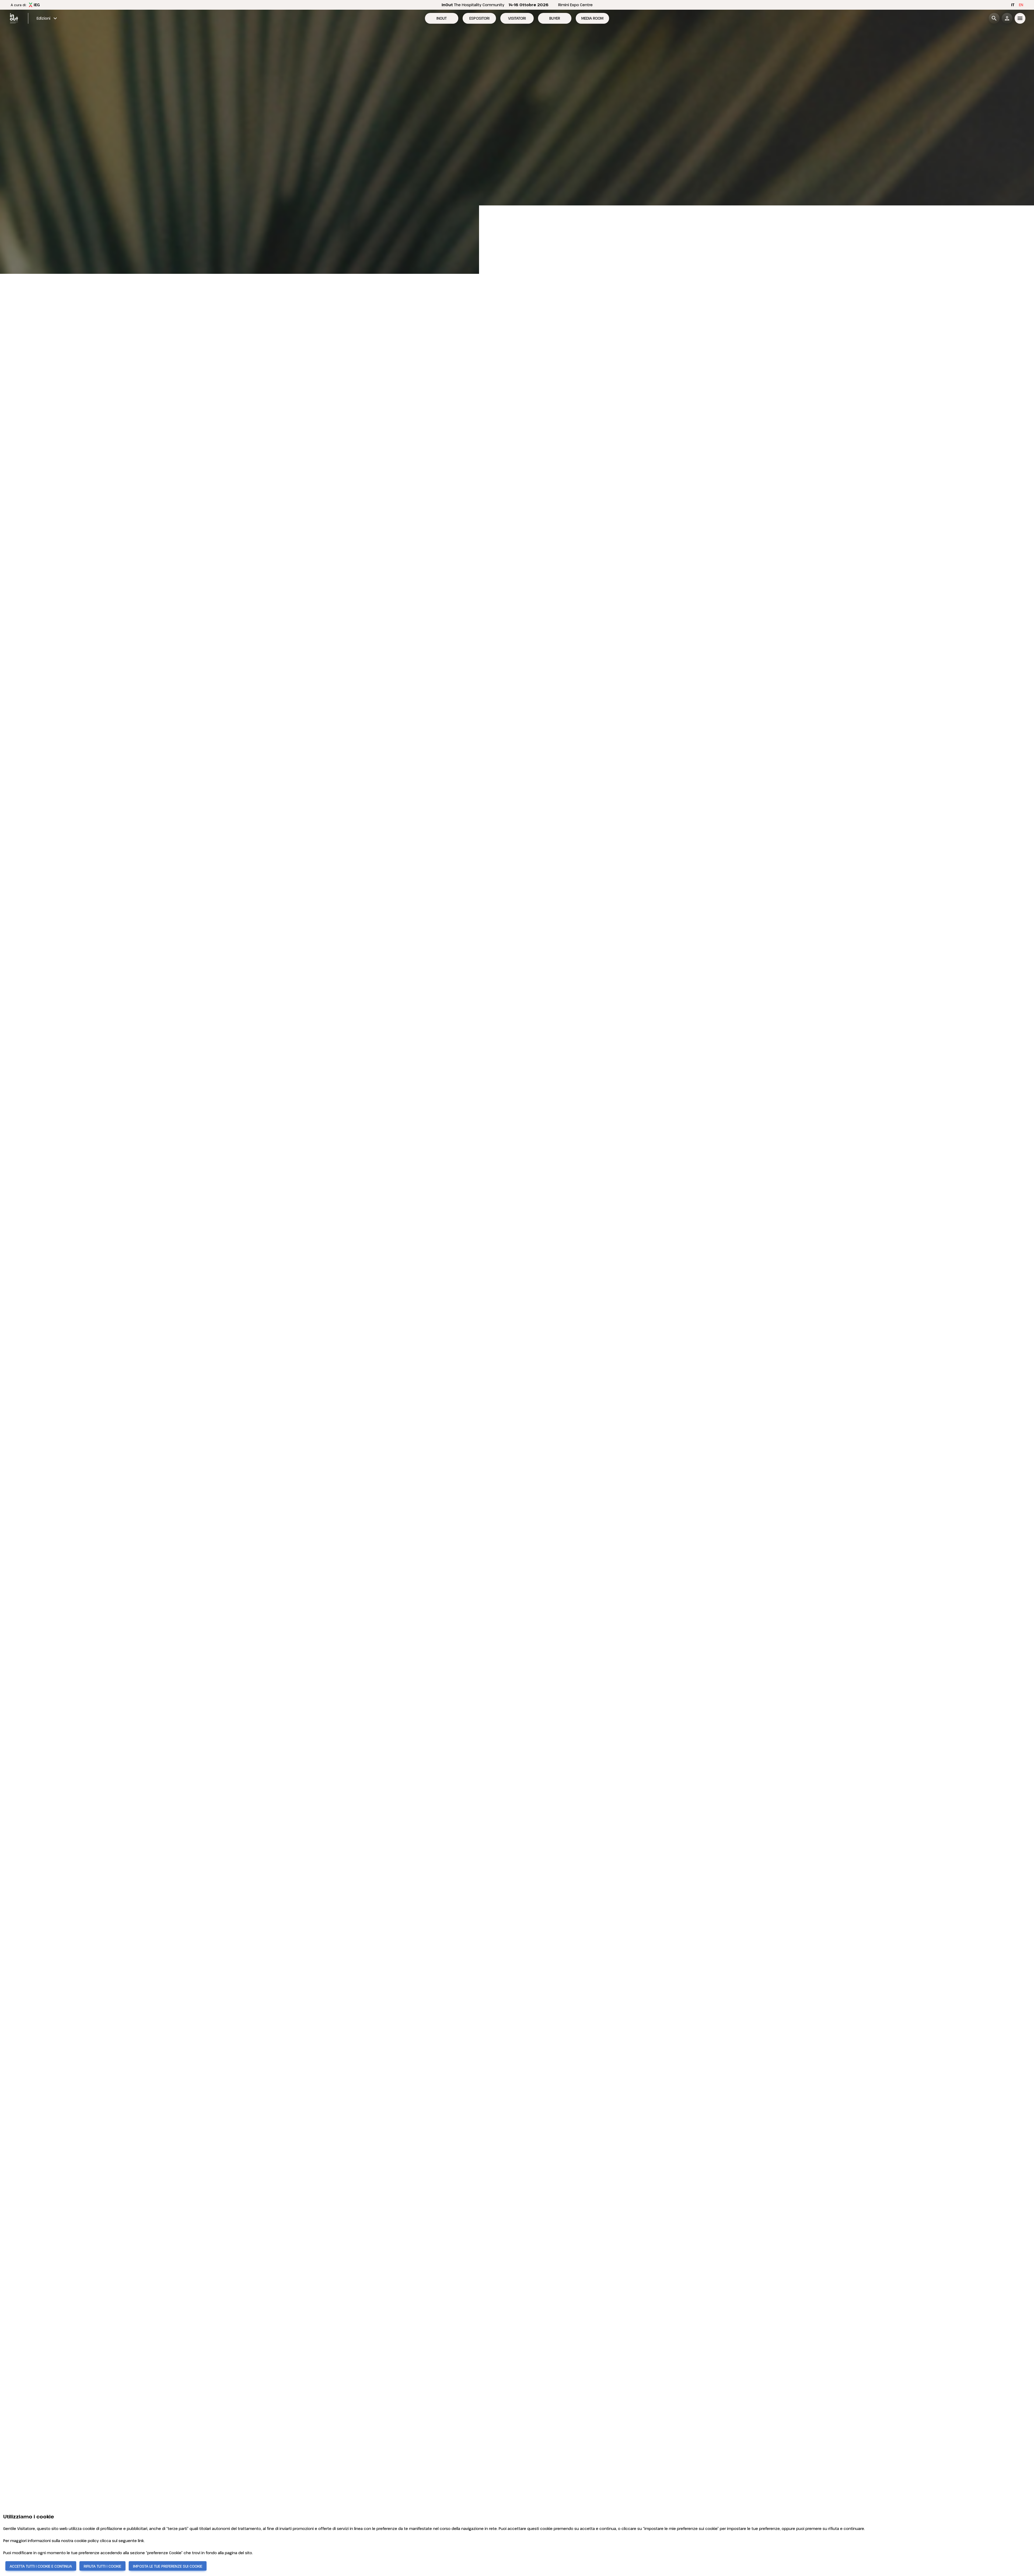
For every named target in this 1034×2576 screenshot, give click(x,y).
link (141, 2541)
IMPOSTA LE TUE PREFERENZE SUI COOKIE (168, 2566)
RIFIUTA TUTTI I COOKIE (102, 2566)
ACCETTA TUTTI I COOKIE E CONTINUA (41, 2566)
